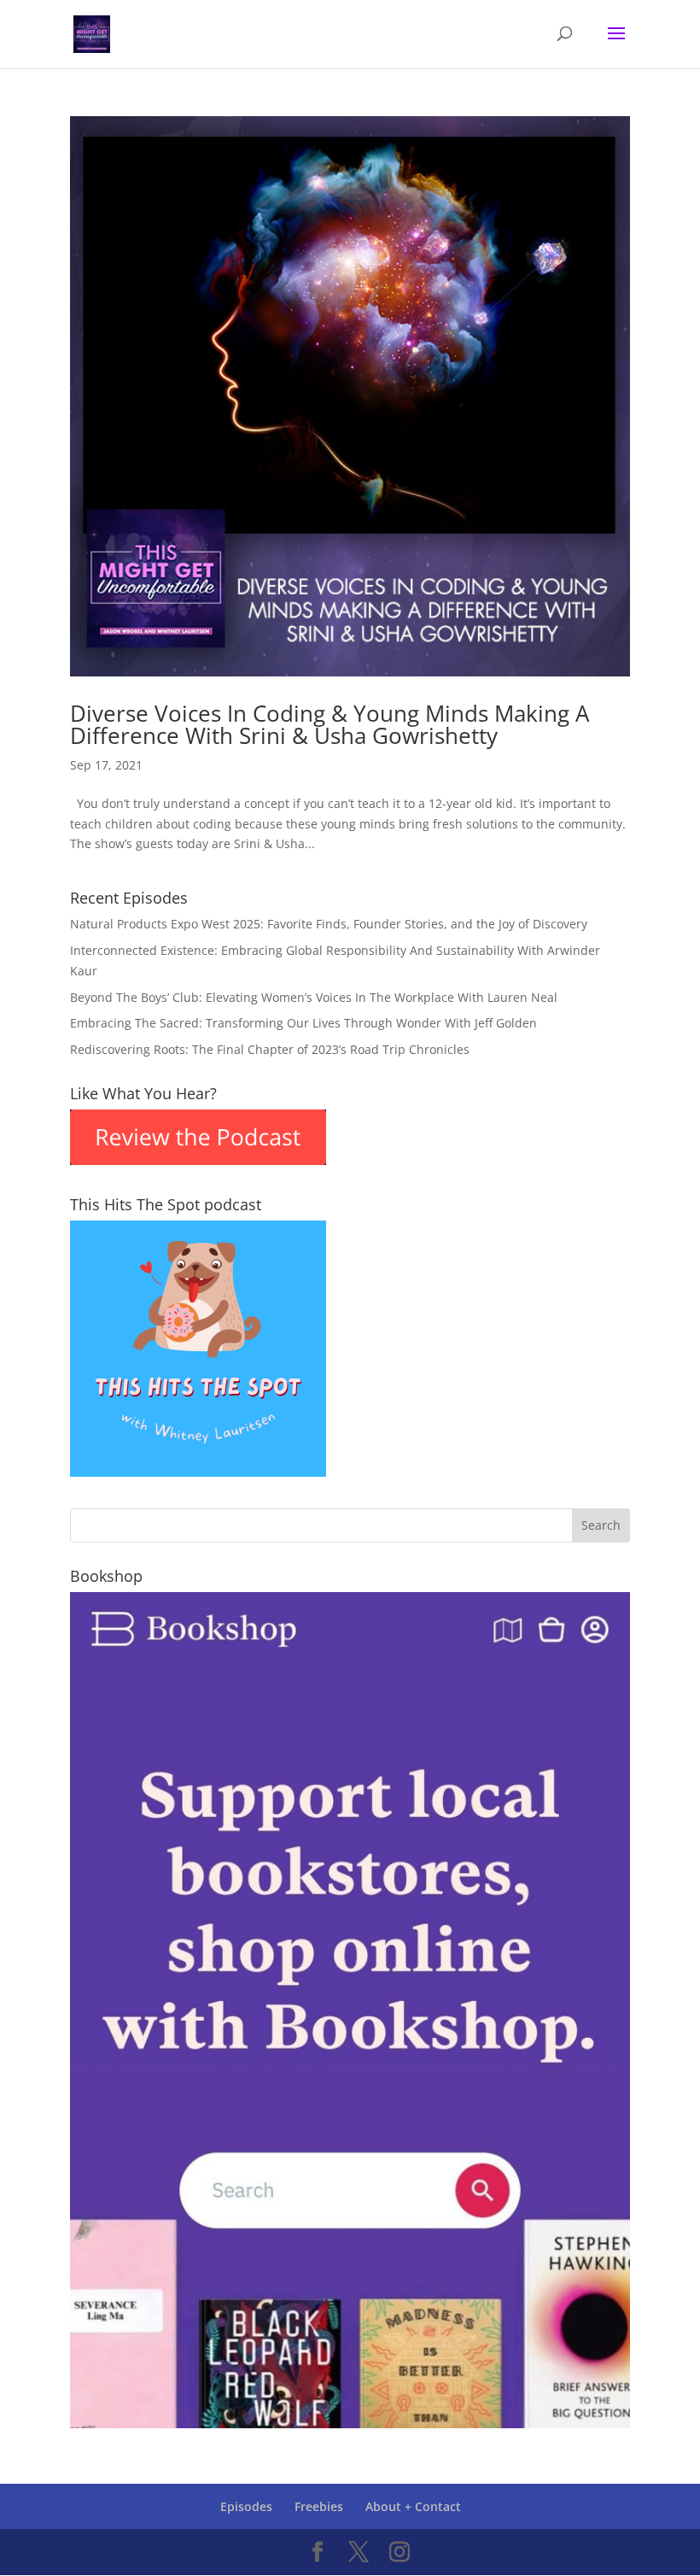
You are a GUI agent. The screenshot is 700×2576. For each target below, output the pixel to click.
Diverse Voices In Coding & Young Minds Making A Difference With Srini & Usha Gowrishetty (330, 724)
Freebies (319, 2506)
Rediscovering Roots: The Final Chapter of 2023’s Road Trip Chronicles (270, 1049)
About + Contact (413, 2506)
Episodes (246, 2506)
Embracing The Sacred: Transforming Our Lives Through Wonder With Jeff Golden (303, 1023)
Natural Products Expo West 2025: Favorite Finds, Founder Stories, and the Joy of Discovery (329, 924)
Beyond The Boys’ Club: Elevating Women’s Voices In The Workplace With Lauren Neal (314, 997)
